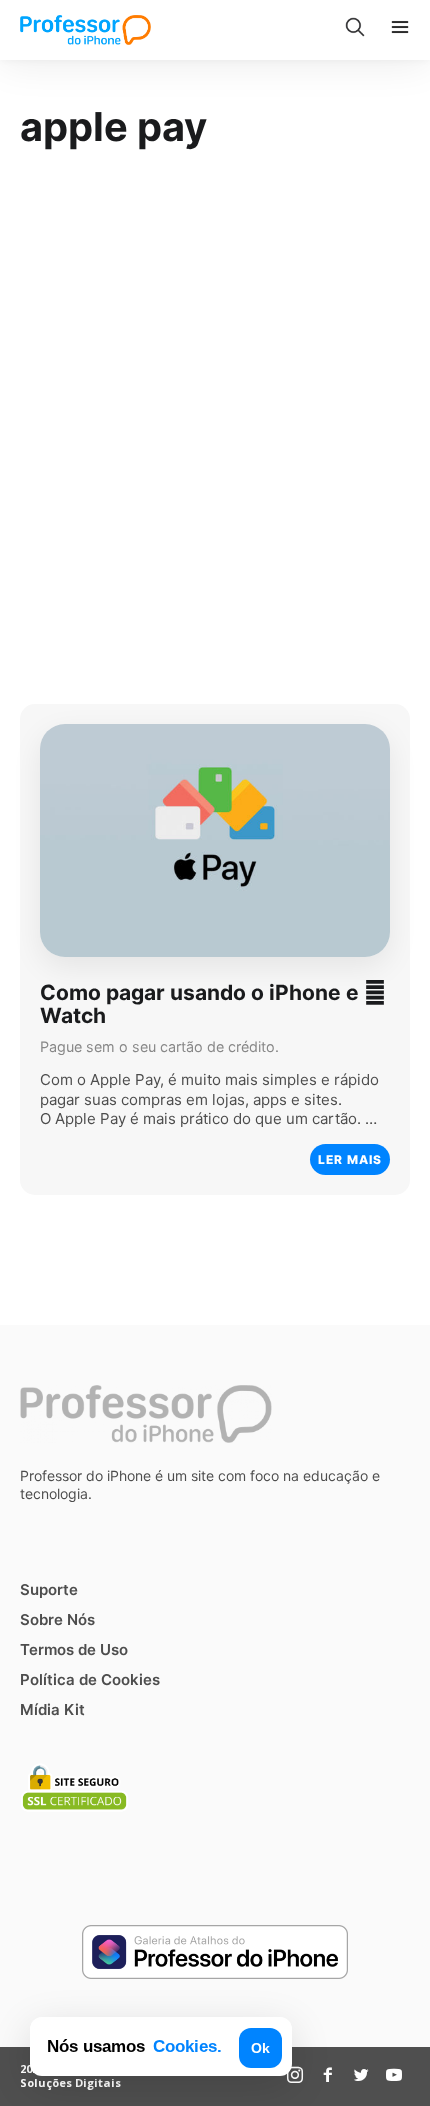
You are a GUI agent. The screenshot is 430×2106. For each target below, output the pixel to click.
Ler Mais (350, 1158)
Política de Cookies (90, 1679)
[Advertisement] (215, 419)
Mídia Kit (52, 1709)
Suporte (49, 1589)
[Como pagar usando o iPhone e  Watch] (215, 840)
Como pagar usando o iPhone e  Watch (213, 1004)
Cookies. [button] (187, 2046)
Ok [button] (260, 2048)
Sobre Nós (57, 1619)
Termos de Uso (74, 1649)
